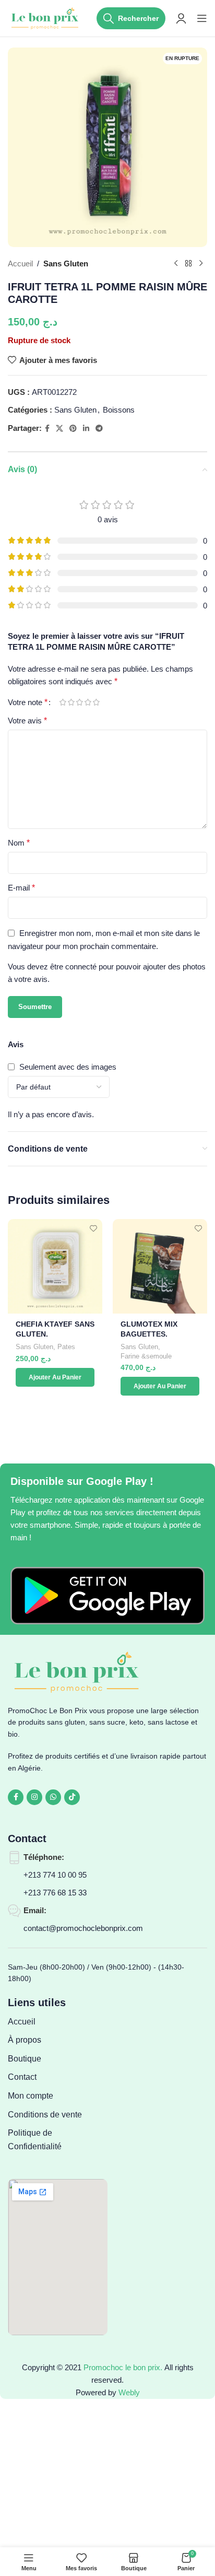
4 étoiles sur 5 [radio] (88, 702)
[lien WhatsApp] (53, 1797)
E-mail (21, 888)
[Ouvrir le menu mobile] (202, 18)
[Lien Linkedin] (86, 429)
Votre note (28, 702)
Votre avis (27, 721)
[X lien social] (59, 429)
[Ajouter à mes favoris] (93, 1228)
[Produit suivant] (201, 264)
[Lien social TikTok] (72, 1797)
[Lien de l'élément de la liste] (58, 2022)
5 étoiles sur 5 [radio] (96, 702)
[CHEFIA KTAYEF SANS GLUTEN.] (55, 1266)
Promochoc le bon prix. (123, 2367)
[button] (55, 1377)
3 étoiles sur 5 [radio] (79, 702)
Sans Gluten (66, 264)
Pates (66, 1347)
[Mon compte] (181, 18)
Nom (19, 843)
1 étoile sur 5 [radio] (63, 702)
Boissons (119, 410)
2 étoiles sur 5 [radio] (71, 702)
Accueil (20, 264)
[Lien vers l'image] (107, 1595)
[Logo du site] (46, 17)
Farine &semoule (146, 1356)
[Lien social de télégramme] (99, 429)
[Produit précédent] (176, 264)
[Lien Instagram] (34, 1797)
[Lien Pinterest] (73, 429)
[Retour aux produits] (188, 264)
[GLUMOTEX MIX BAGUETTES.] (160, 1266)
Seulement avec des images (68, 1067)
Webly (129, 2392)
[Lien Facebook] (47, 429)
